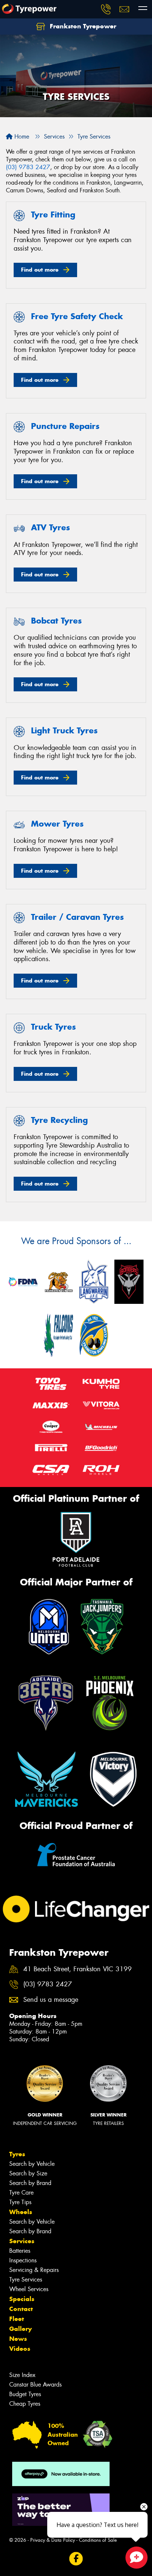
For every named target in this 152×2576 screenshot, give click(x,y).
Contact (21, 2309)
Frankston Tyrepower (82, 26)
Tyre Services (26, 2280)
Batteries (20, 2251)
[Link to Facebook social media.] (76, 2558)
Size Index (22, 2375)
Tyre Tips (20, 2202)
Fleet (17, 2319)
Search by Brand (30, 2183)
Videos (20, 2349)
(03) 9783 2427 (28, 167)
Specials (22, 2299)
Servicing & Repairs (34, 2270)
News (18, 2339)
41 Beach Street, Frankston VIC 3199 (77, 1969)
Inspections (23, 2260)
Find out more (40, 270)
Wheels (21, 2212)
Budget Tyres (25, 2394)
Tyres (17, 2154)
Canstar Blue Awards (35, 2385)
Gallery (20, 2329)
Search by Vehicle (32, 2164)
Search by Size (28, 2173)
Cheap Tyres (25, 2404)
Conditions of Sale (98, 2540)
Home (21, 137)
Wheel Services (29, 2289)
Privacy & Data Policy (53, 2540)
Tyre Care (21, 2193)
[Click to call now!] (106, 9)
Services (22, 2241)
